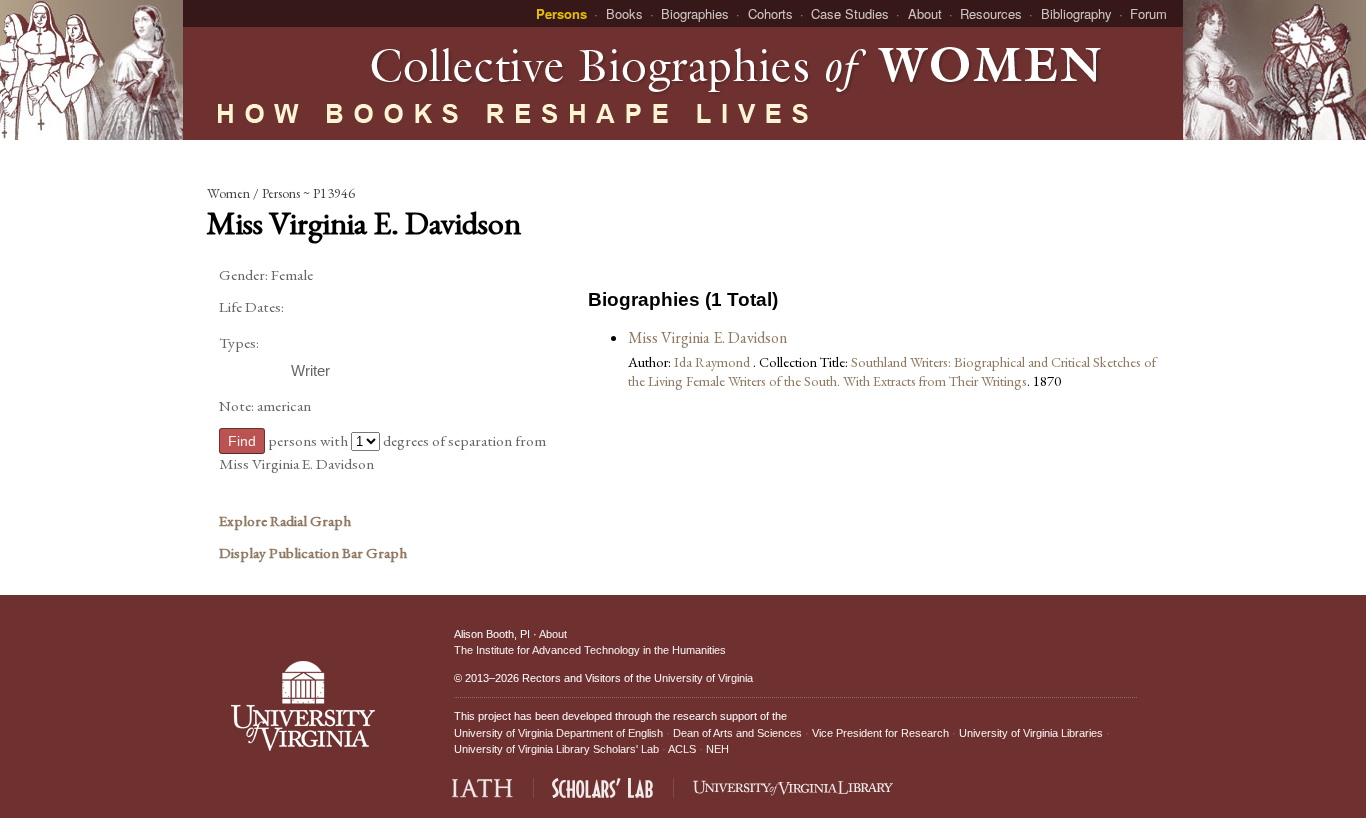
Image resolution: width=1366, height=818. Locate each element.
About (925, 13)
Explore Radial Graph (285, 521)
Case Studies (850, 13)
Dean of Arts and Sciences (737, 733)
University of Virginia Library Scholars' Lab (556, 749)
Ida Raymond (713, 361)
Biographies (695, 13)
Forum (1148, 13)
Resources (991, 13)
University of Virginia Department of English (558, 733)
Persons (561, 13)
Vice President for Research (880, 733)
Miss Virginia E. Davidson (707, 337)
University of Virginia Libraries (1031, 733)
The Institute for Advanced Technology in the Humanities (590, 650)
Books (624, 13)
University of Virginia (703, 678)
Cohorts (770, 13)
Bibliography (1076, 13)
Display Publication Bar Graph (313, 553)
